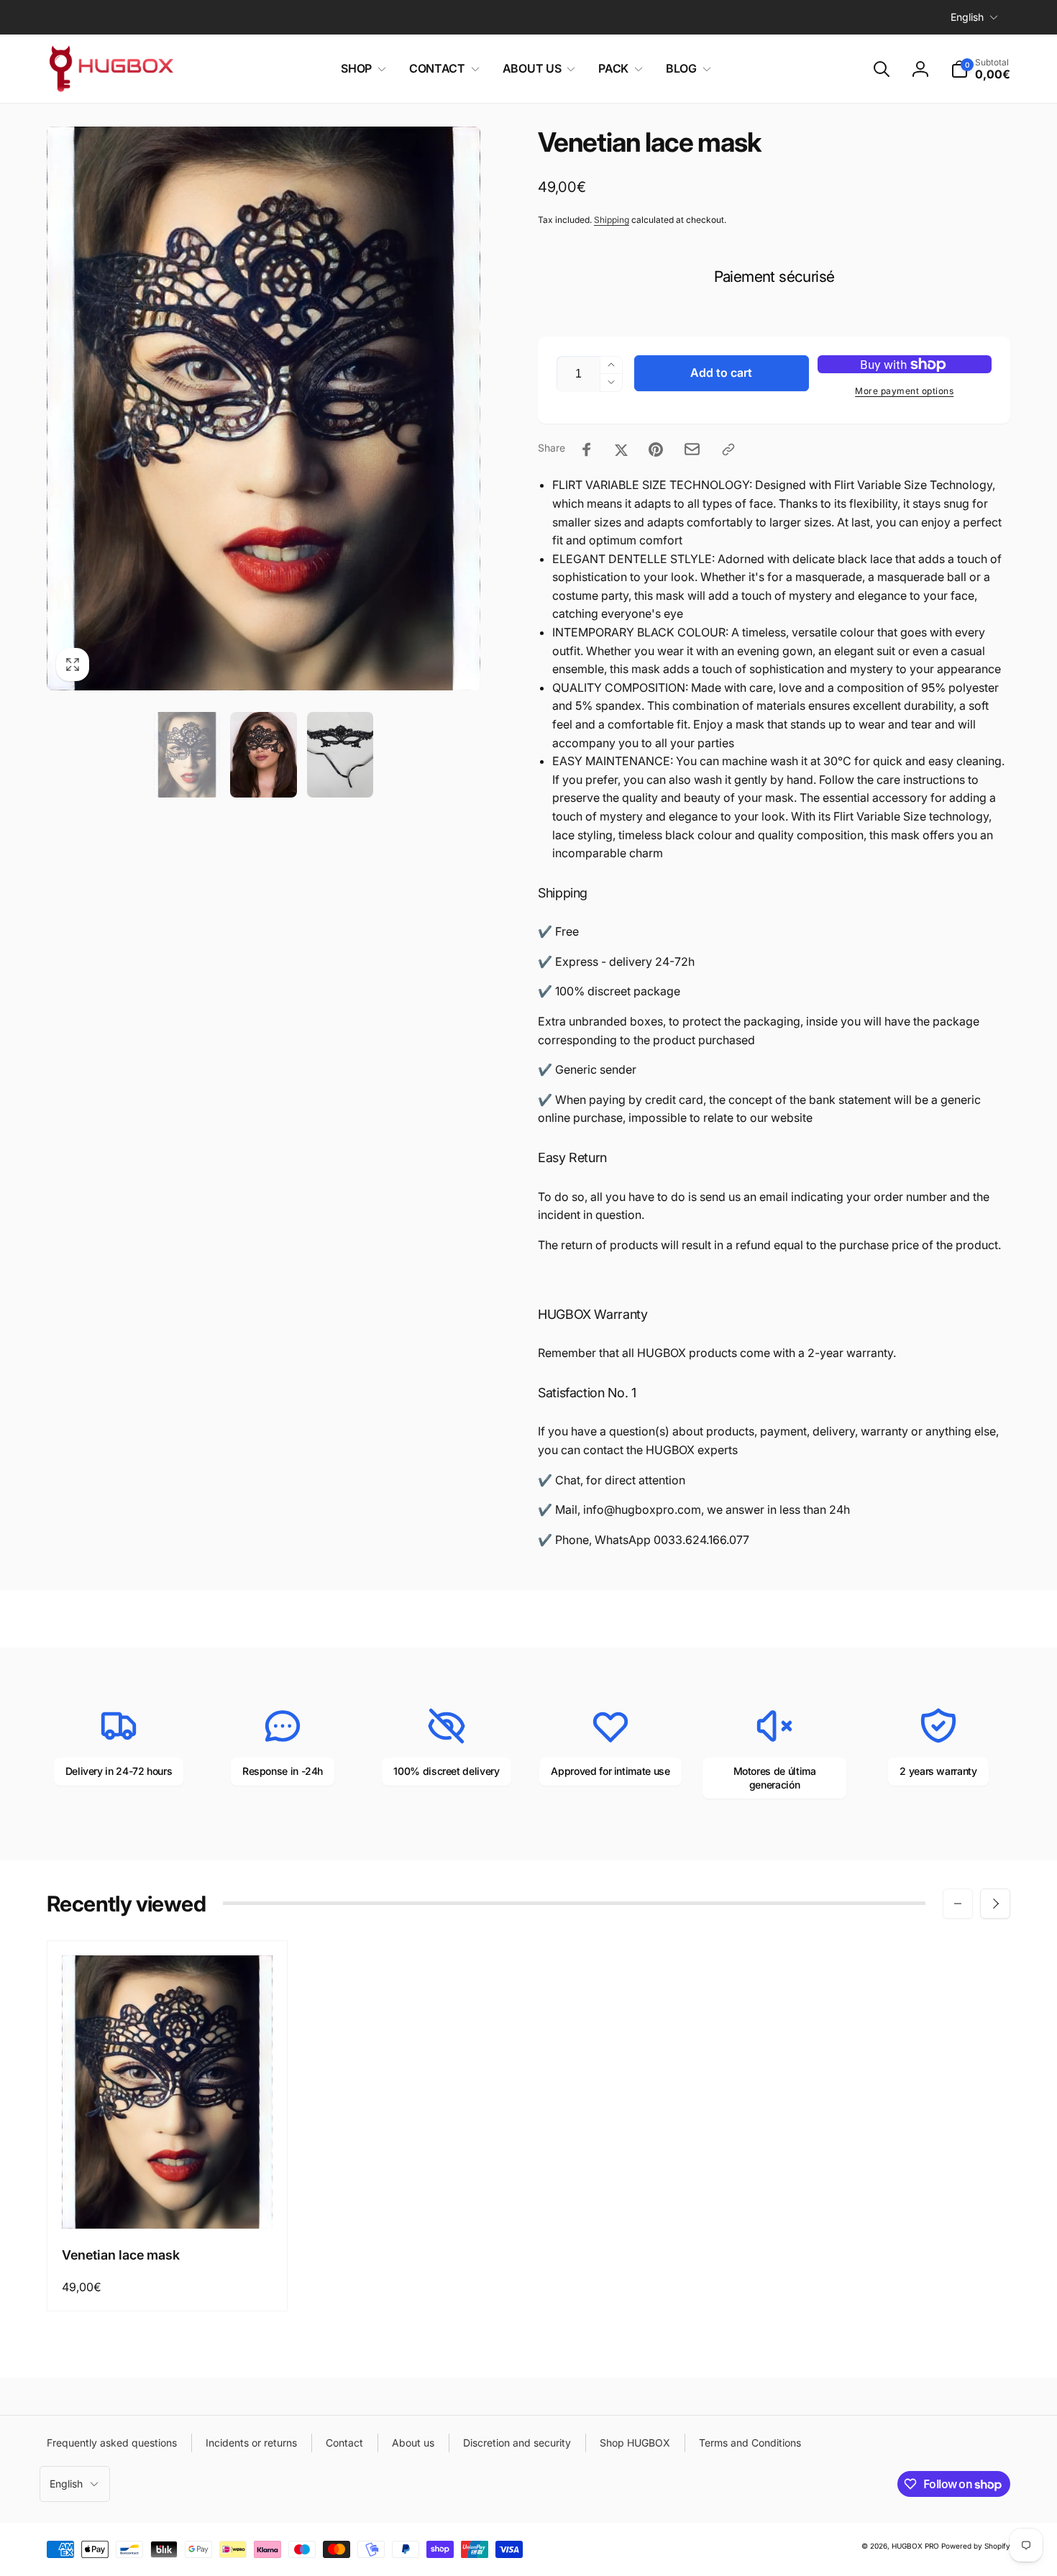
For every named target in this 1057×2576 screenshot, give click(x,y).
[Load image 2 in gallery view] (263, 755)
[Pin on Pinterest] (656, 449)
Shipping (612, 220)
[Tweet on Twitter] (621, 449)
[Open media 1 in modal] (264, 408)
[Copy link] (728, 449)
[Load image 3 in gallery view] (340, 755)
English (967, 17)
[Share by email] (692, 449)
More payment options (904, 391)
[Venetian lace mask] (168, 2202)
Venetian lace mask (121, 2255)
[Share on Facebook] (587, 449)
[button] (361, 69)
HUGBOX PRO (915, 2546)
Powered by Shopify (976, 2546)
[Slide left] (958, 1904)
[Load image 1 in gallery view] (187, 755)
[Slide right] (995, 1904)
